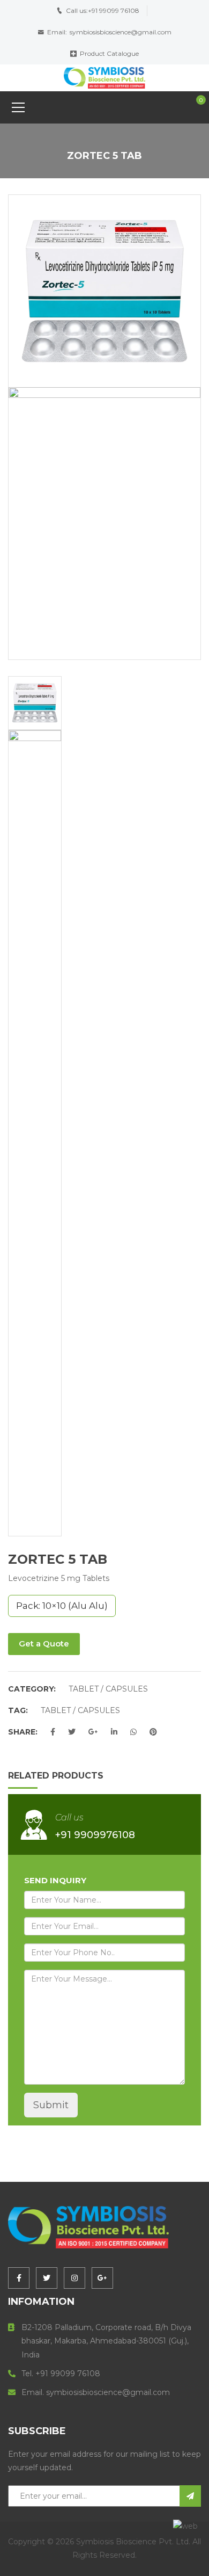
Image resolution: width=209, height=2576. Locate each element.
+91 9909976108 (95, 1835)
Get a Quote (44, 1643)
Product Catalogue (109, 53)
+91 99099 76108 (114, 10)
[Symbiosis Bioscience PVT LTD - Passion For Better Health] (104, 77)
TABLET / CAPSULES (108, 1689)
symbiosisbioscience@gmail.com (121, 32)
